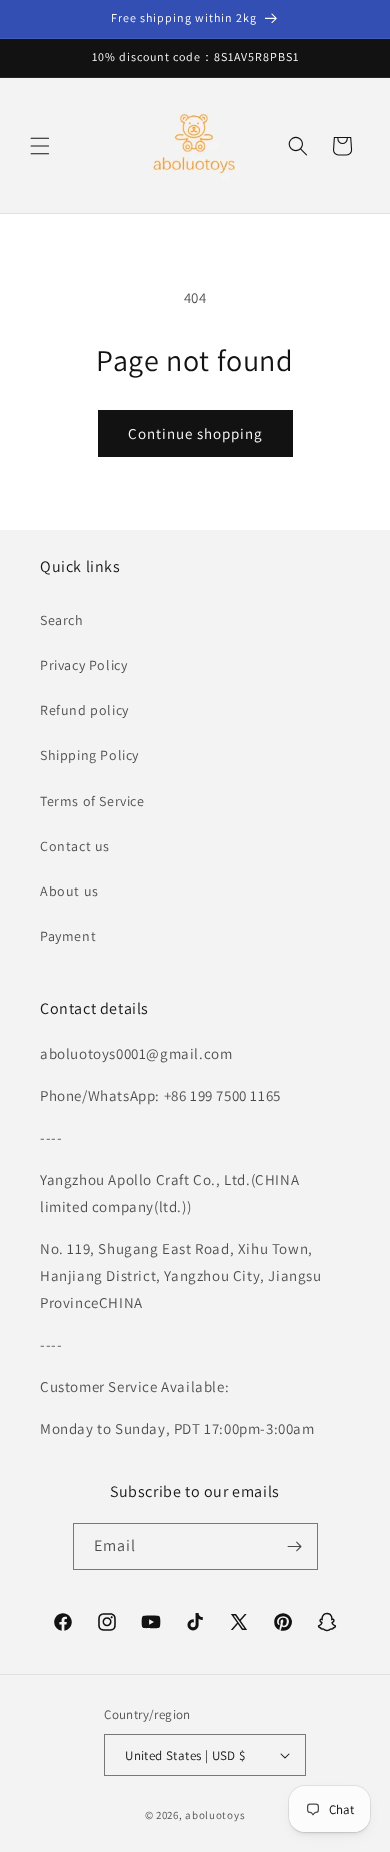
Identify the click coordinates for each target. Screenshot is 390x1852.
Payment (68, 936)
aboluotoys (215, 1815)
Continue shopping (195, 433)
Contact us (75, 846)
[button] (40, 146)
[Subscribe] (295, 1546)
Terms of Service (92, 801)
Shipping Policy (89, 755)
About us (69, 891)
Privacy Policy (83, 665)
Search (62, 620)
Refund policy (84, 710)
